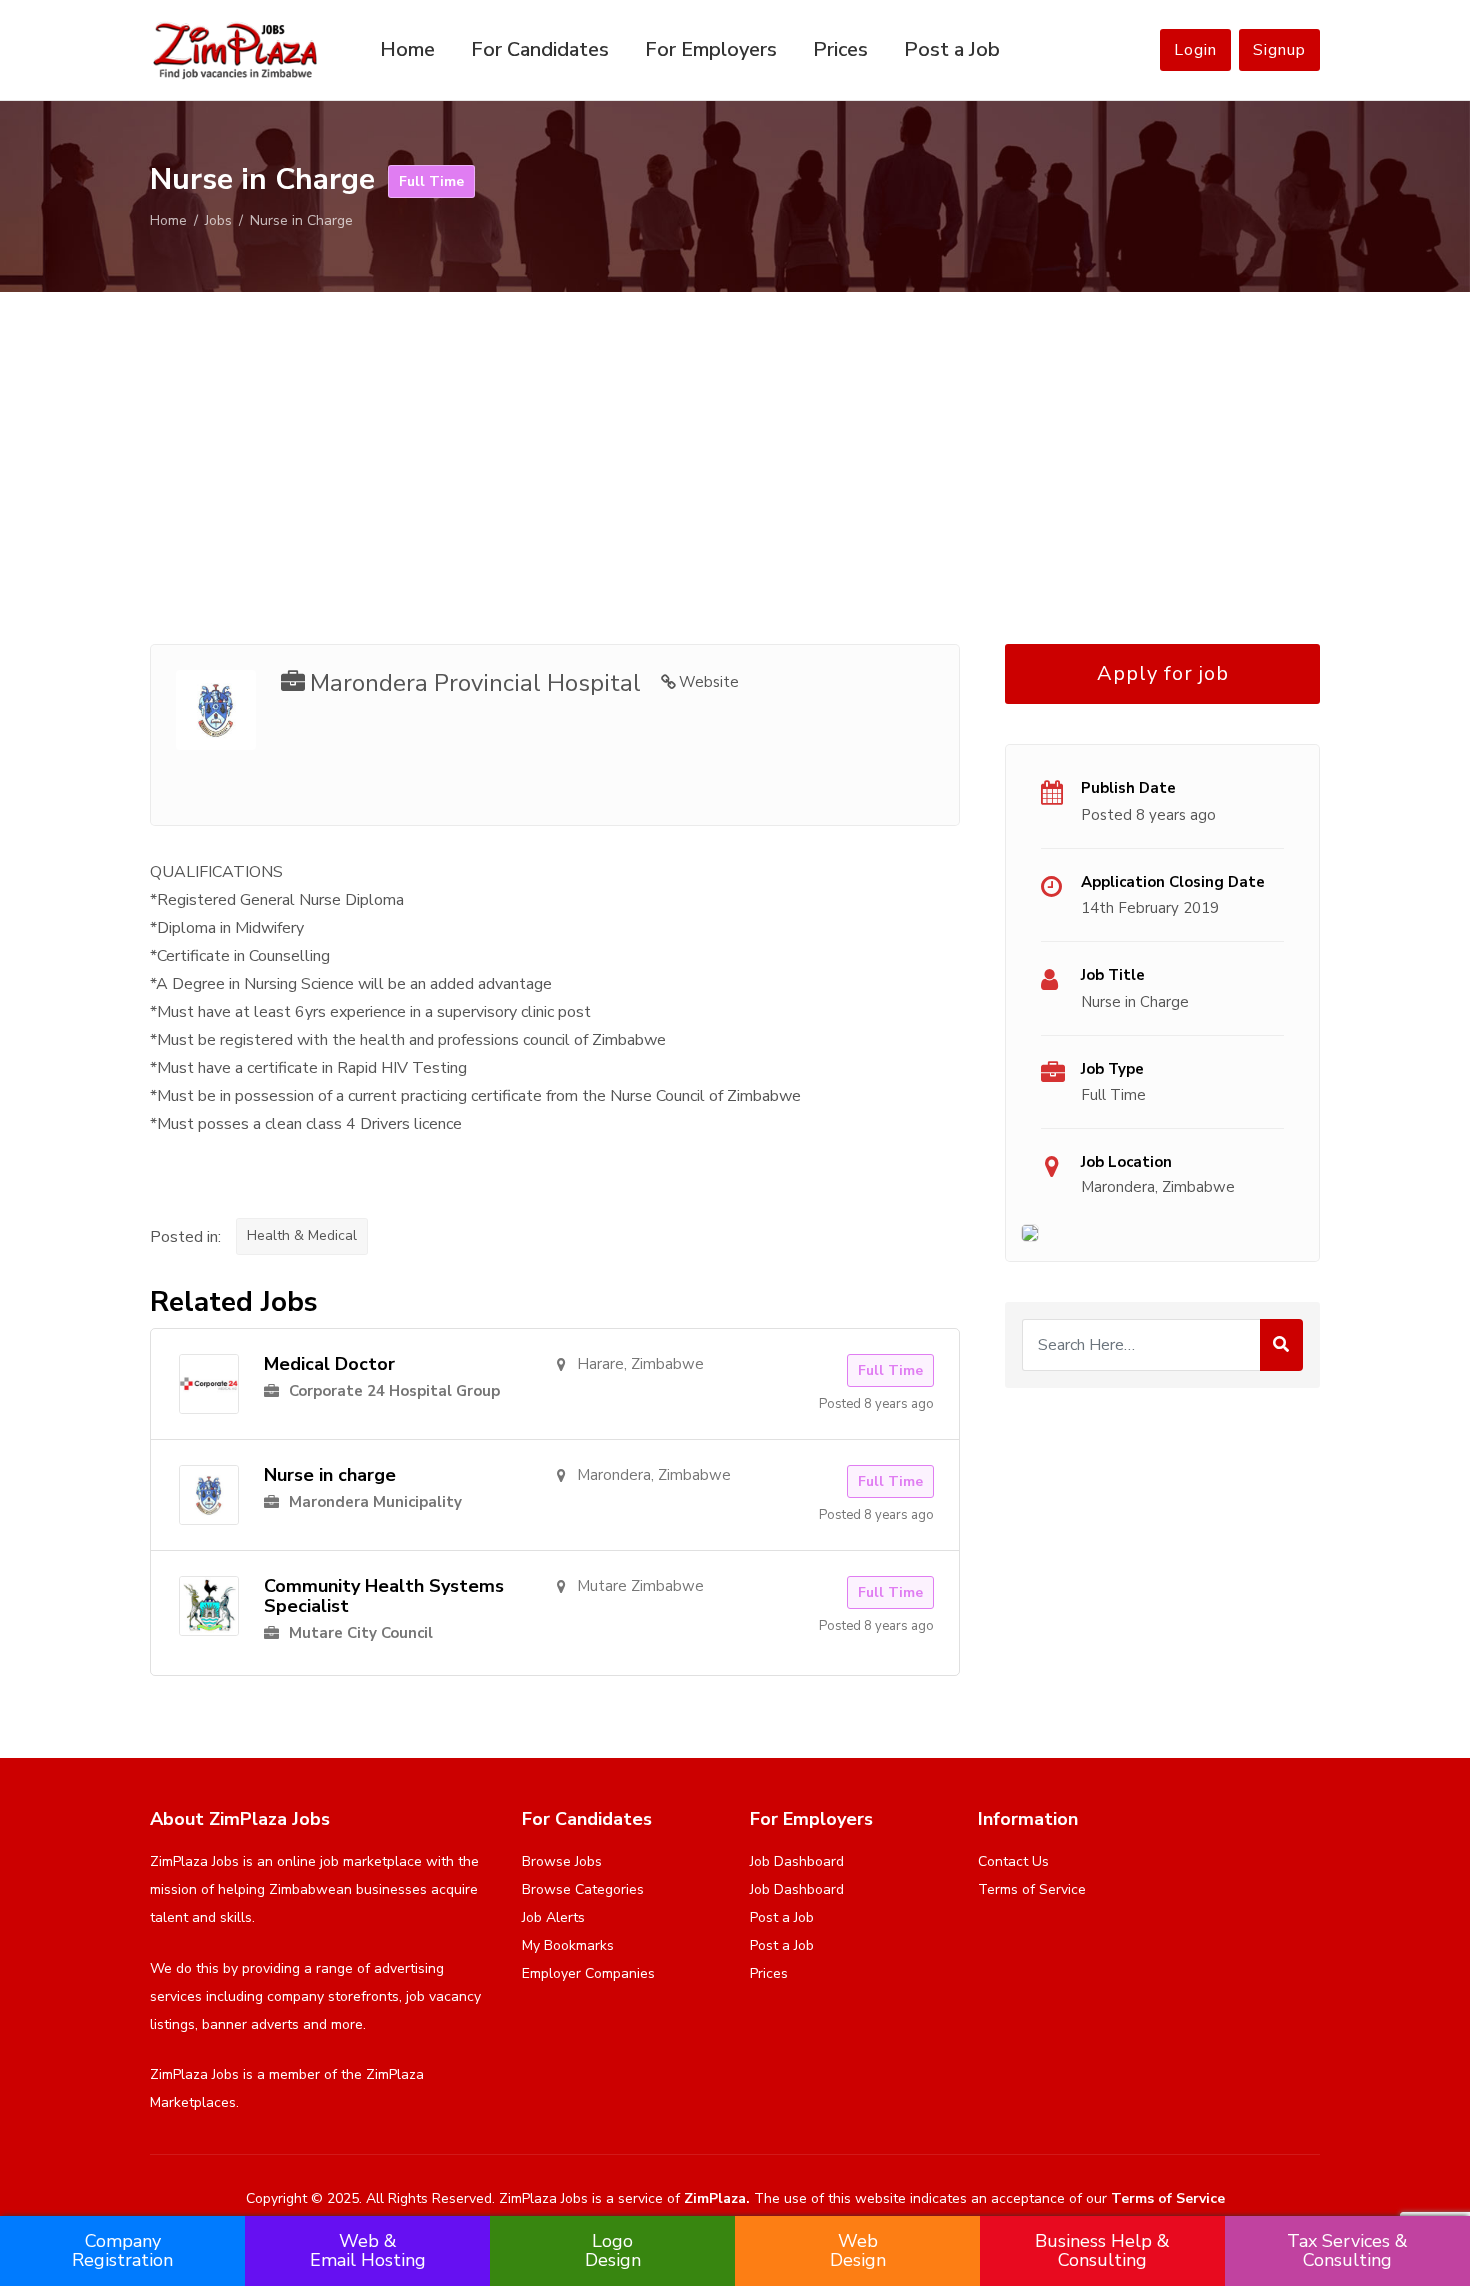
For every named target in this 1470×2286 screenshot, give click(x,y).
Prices (840, 49)
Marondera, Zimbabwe (1158, 1187)
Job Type (1112, 1069)
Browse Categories (583, 1889)
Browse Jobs (562, 1861)
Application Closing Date (1173, 882)
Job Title (1113, 975)
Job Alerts (553, 1917)
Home (407, 49)
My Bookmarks (568, 1945)
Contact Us (1013, 1861)
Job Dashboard (797, 1861)
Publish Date (1128, 788)
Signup (1279, 50)
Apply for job (1163, 673)
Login (1195, 50)
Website (709, 682)
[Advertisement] (735, 444)
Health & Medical (302, 1235)
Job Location (1126, 1162)
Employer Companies (588, 1973)
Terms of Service (1032, 1889)
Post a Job (952, 49)
